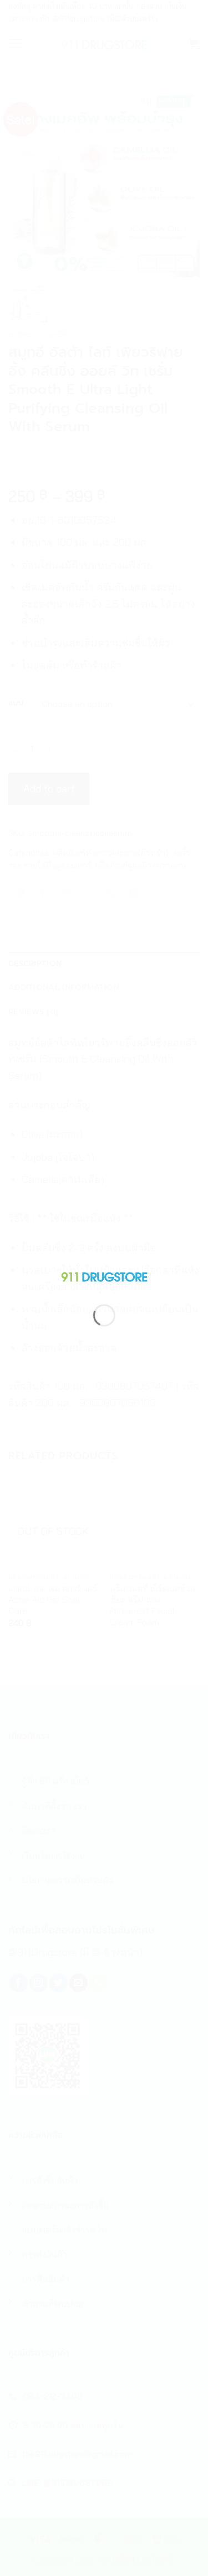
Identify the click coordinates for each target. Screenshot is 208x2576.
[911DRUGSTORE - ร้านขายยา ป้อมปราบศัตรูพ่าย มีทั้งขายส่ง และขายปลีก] (104, 1275)
